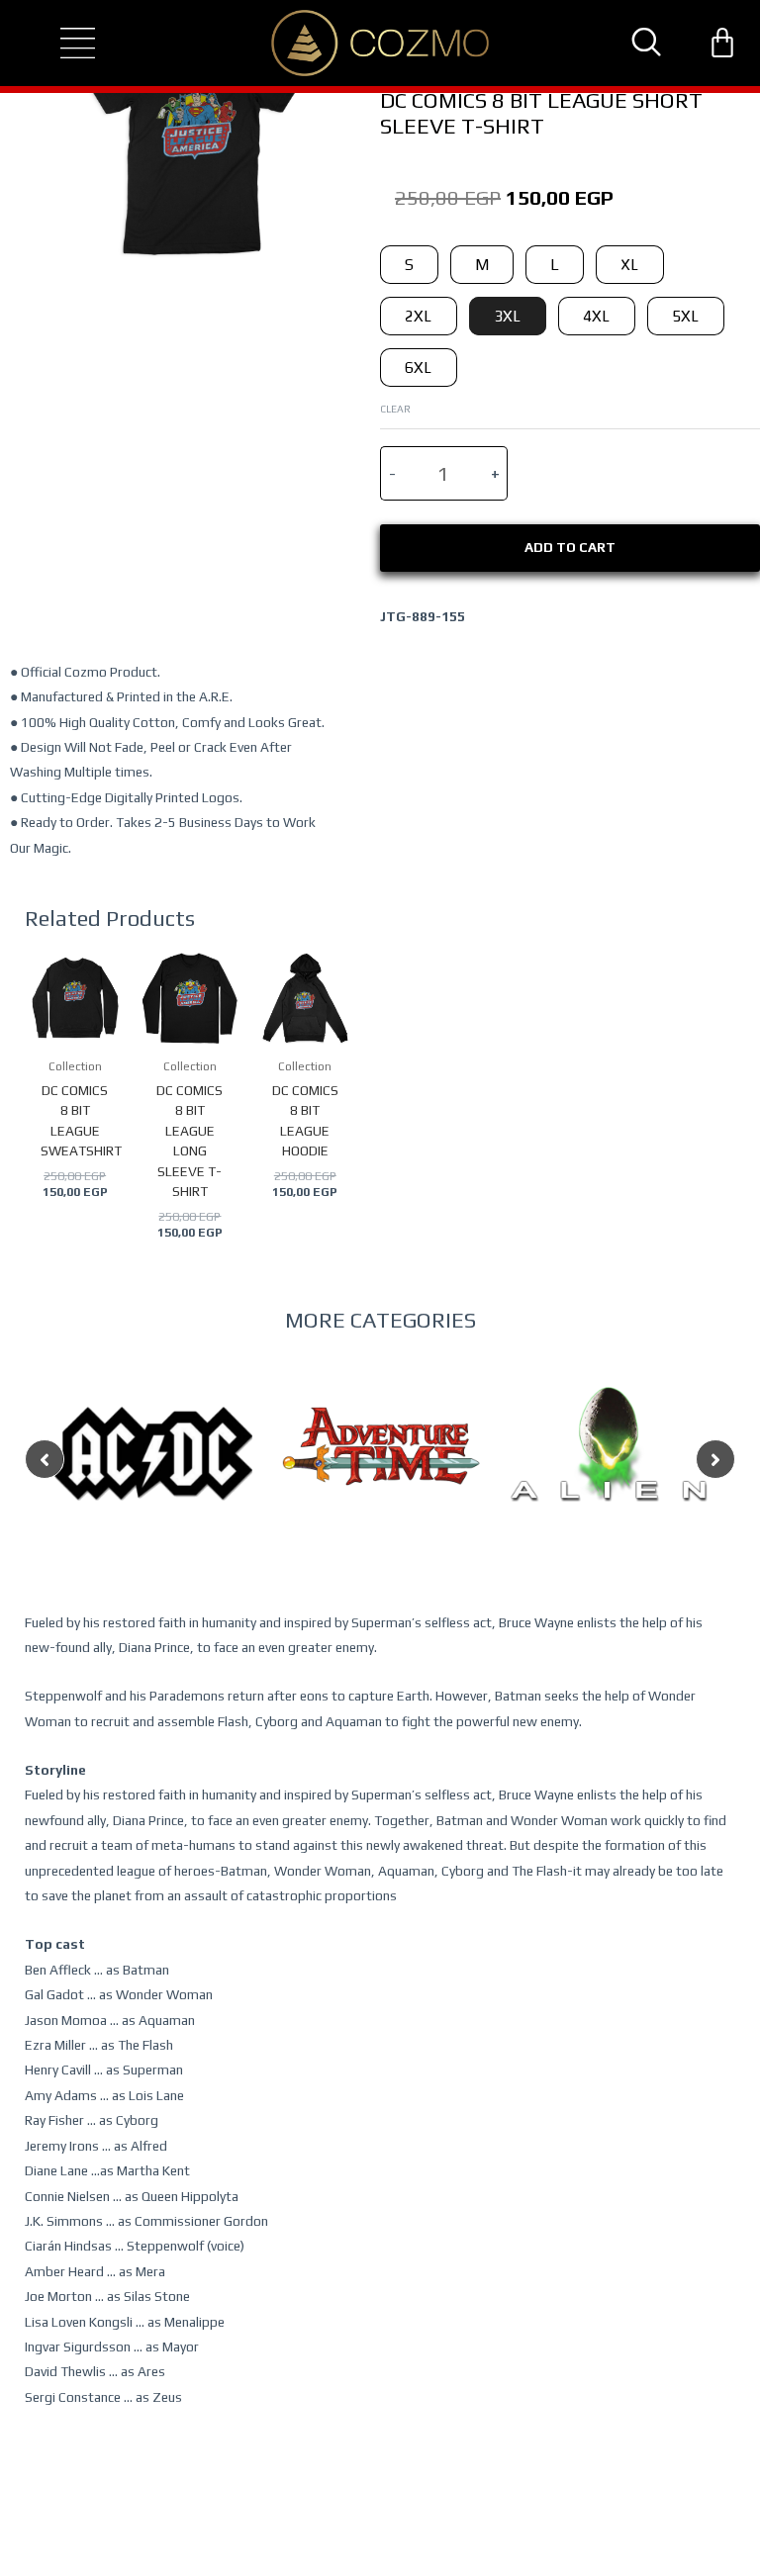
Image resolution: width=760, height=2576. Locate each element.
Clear (395, 409)
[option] (153, 1493)
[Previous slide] (45, 1459)
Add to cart (570, 547)
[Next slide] (715, 1459)
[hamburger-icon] (60, 44)
